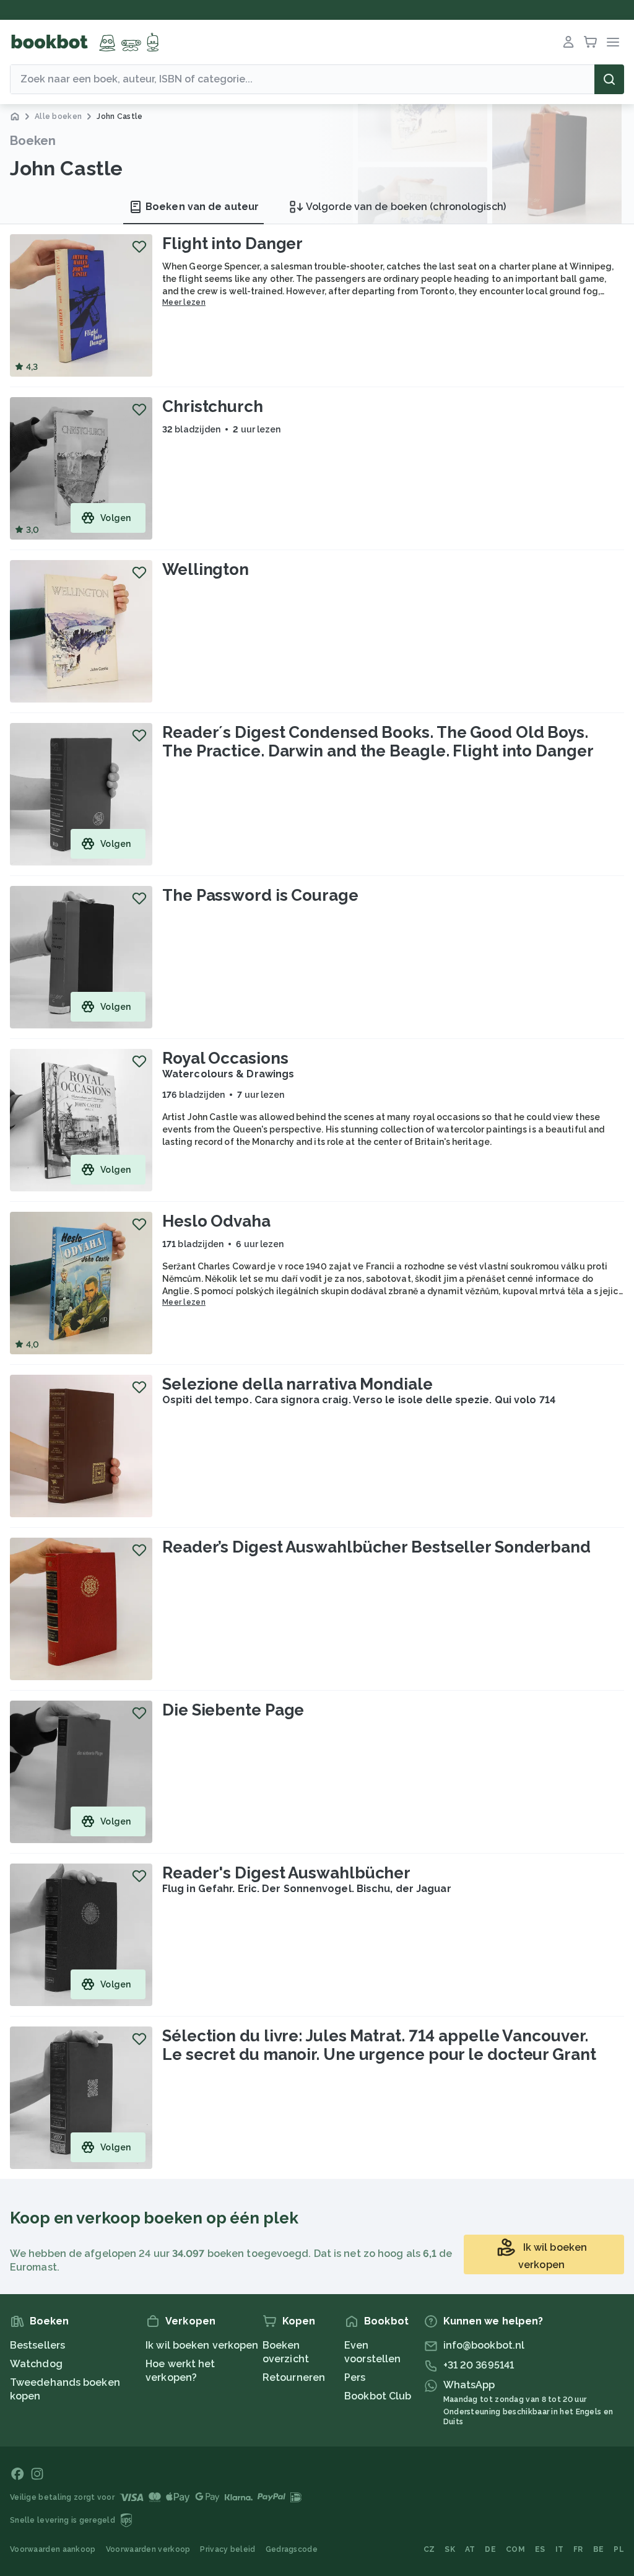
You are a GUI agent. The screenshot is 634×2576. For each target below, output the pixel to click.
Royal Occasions (225, 1058)
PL (619, 2549)
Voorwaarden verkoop (148, 2549)
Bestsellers (37, 2345)
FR (578, 2549)
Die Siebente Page (233, 1710)
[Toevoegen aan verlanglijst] (139, 247)
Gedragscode (292, 2549)
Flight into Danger (232, 243)
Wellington (206, 569)
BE (599, 2549)
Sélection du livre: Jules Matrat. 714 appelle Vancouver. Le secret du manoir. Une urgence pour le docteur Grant (379, 2045)
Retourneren (294, 2377)
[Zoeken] (609, 79)
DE (490, 2549)
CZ (429, 2549)
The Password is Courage (260, 895)
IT (560, 2549)
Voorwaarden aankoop (53, 2549)
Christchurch (213, 406)
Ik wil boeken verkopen (202, 2345)
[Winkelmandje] (591, 42)
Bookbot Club (378, 2396)
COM (515, 2549)
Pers (355, 2377)
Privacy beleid (228, 2549)
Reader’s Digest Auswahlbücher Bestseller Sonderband (376, 1547)
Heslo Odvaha (216, 1221)
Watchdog (36, 2364)
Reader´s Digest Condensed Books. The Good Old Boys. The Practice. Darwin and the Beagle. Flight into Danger (378, 742)
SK (450, 2549)
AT (470, 2549)
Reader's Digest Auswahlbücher (286, 1873)
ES (540, 2549)
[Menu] (613, 42)
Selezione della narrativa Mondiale (297, 1384)
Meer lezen (184, 302)
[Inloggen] (568, 42)
